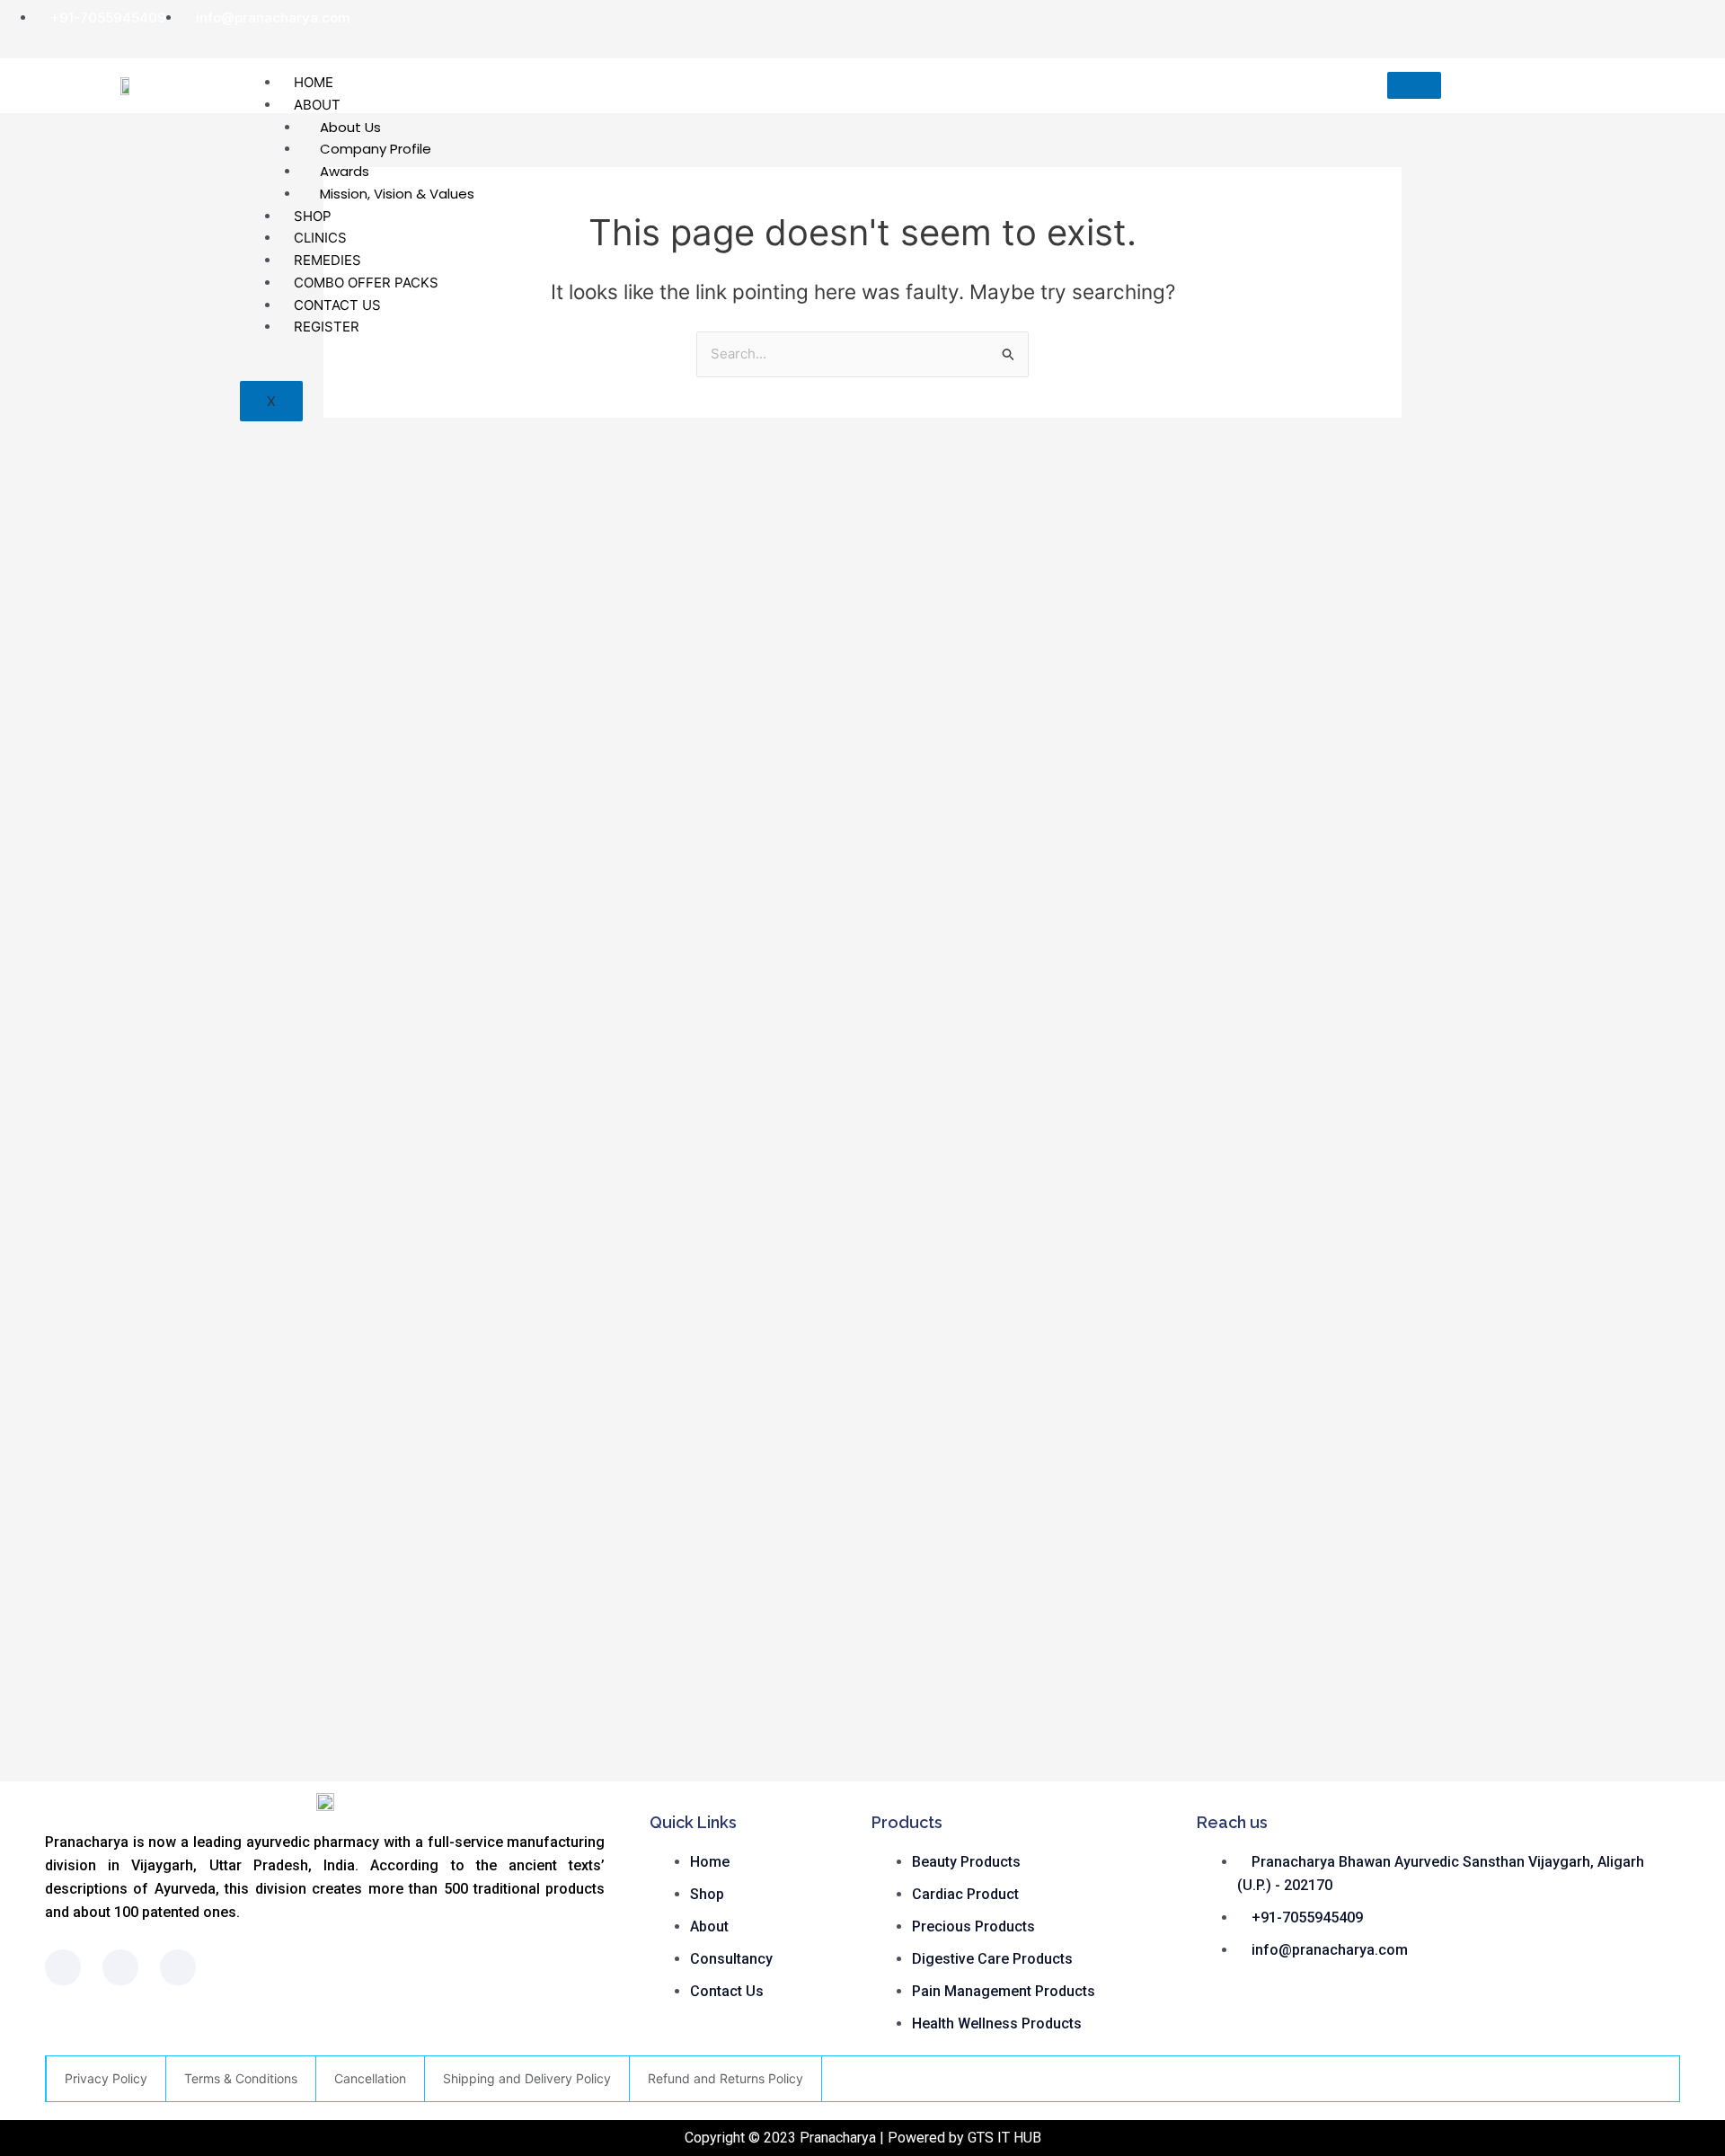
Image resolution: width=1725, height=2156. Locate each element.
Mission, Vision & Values (397, 194)
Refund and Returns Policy (725, 2078)
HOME (314, 82)
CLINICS (320, 238)
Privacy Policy (106, 2078)
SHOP (313, 216)
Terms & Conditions (241, 2078)
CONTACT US (337, 305)
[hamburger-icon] (1414, 85)
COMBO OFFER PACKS (366, 283)
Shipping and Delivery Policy (527, 2078)
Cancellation (370, 2078)
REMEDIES (327, 260)
